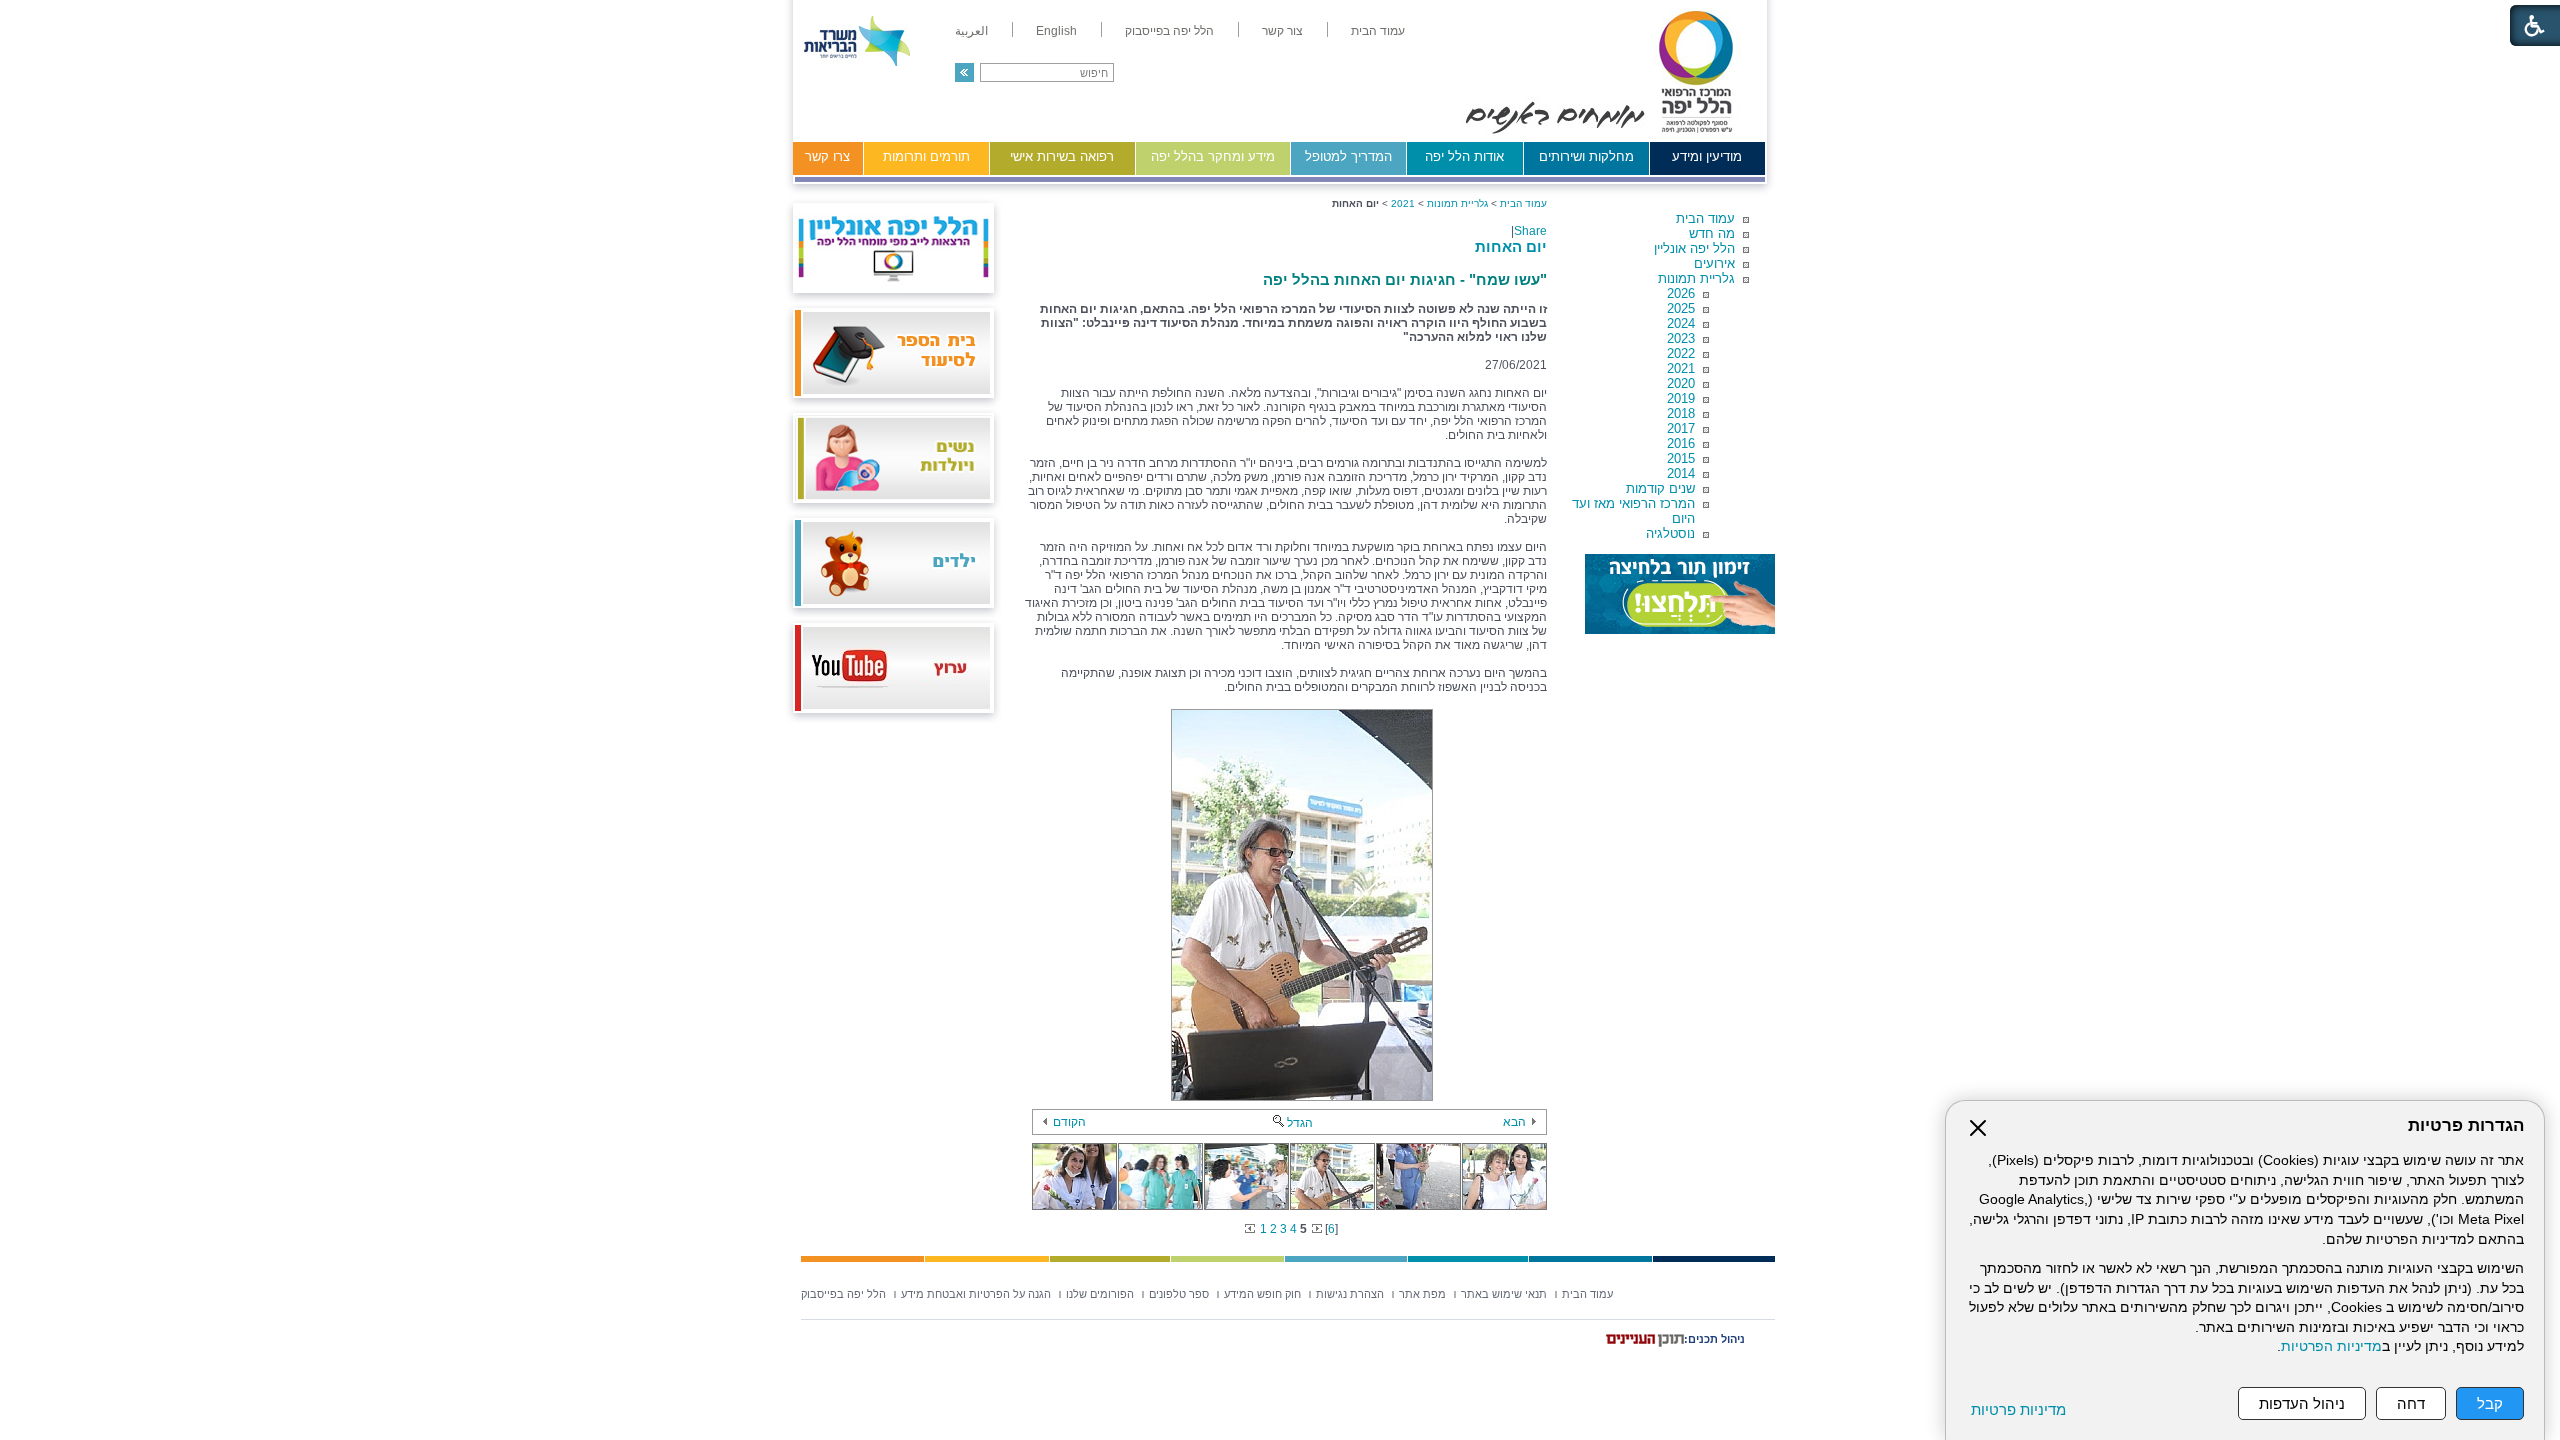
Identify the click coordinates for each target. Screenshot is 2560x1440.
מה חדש (1712, 233)
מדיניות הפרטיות (2331, 1346)
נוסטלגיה (1670, 533)
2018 (1681, 413)
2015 (1681, 458)
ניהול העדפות (2302, 1403)
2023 (1681, 338)
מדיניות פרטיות (2018, 1409)
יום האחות (1511, 246)
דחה (2411, 1403)
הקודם (1069, 1122)
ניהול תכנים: (1714, 1339)
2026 (1681, 293)
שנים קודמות (1660, 488)
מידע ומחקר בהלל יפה (1213, 156)
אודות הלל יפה (1464, 156)
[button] (964, 72)
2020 (1681, 383)
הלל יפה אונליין (1694, 248)
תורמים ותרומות (926, 156)
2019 (1681, 398)
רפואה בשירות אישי (1062, 156)
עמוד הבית (1705, 218)
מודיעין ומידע (1707, 156)
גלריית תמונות (1696, 278)
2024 (1681, 323)
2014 (1681, 473)
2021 (1681, 368)
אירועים (1714, 263)
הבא (1514, 1122)
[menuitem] (1378, 31)
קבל (2490, 1403)
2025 (1681, 308)
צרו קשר (827, 156)
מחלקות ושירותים (1586, 156)
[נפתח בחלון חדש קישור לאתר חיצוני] (1680, 594)
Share (1530, 231)
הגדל (1300, 1123)
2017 (1681, 428)
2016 (1681, 443)
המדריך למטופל (1348, 156)
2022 (1681, 353)
